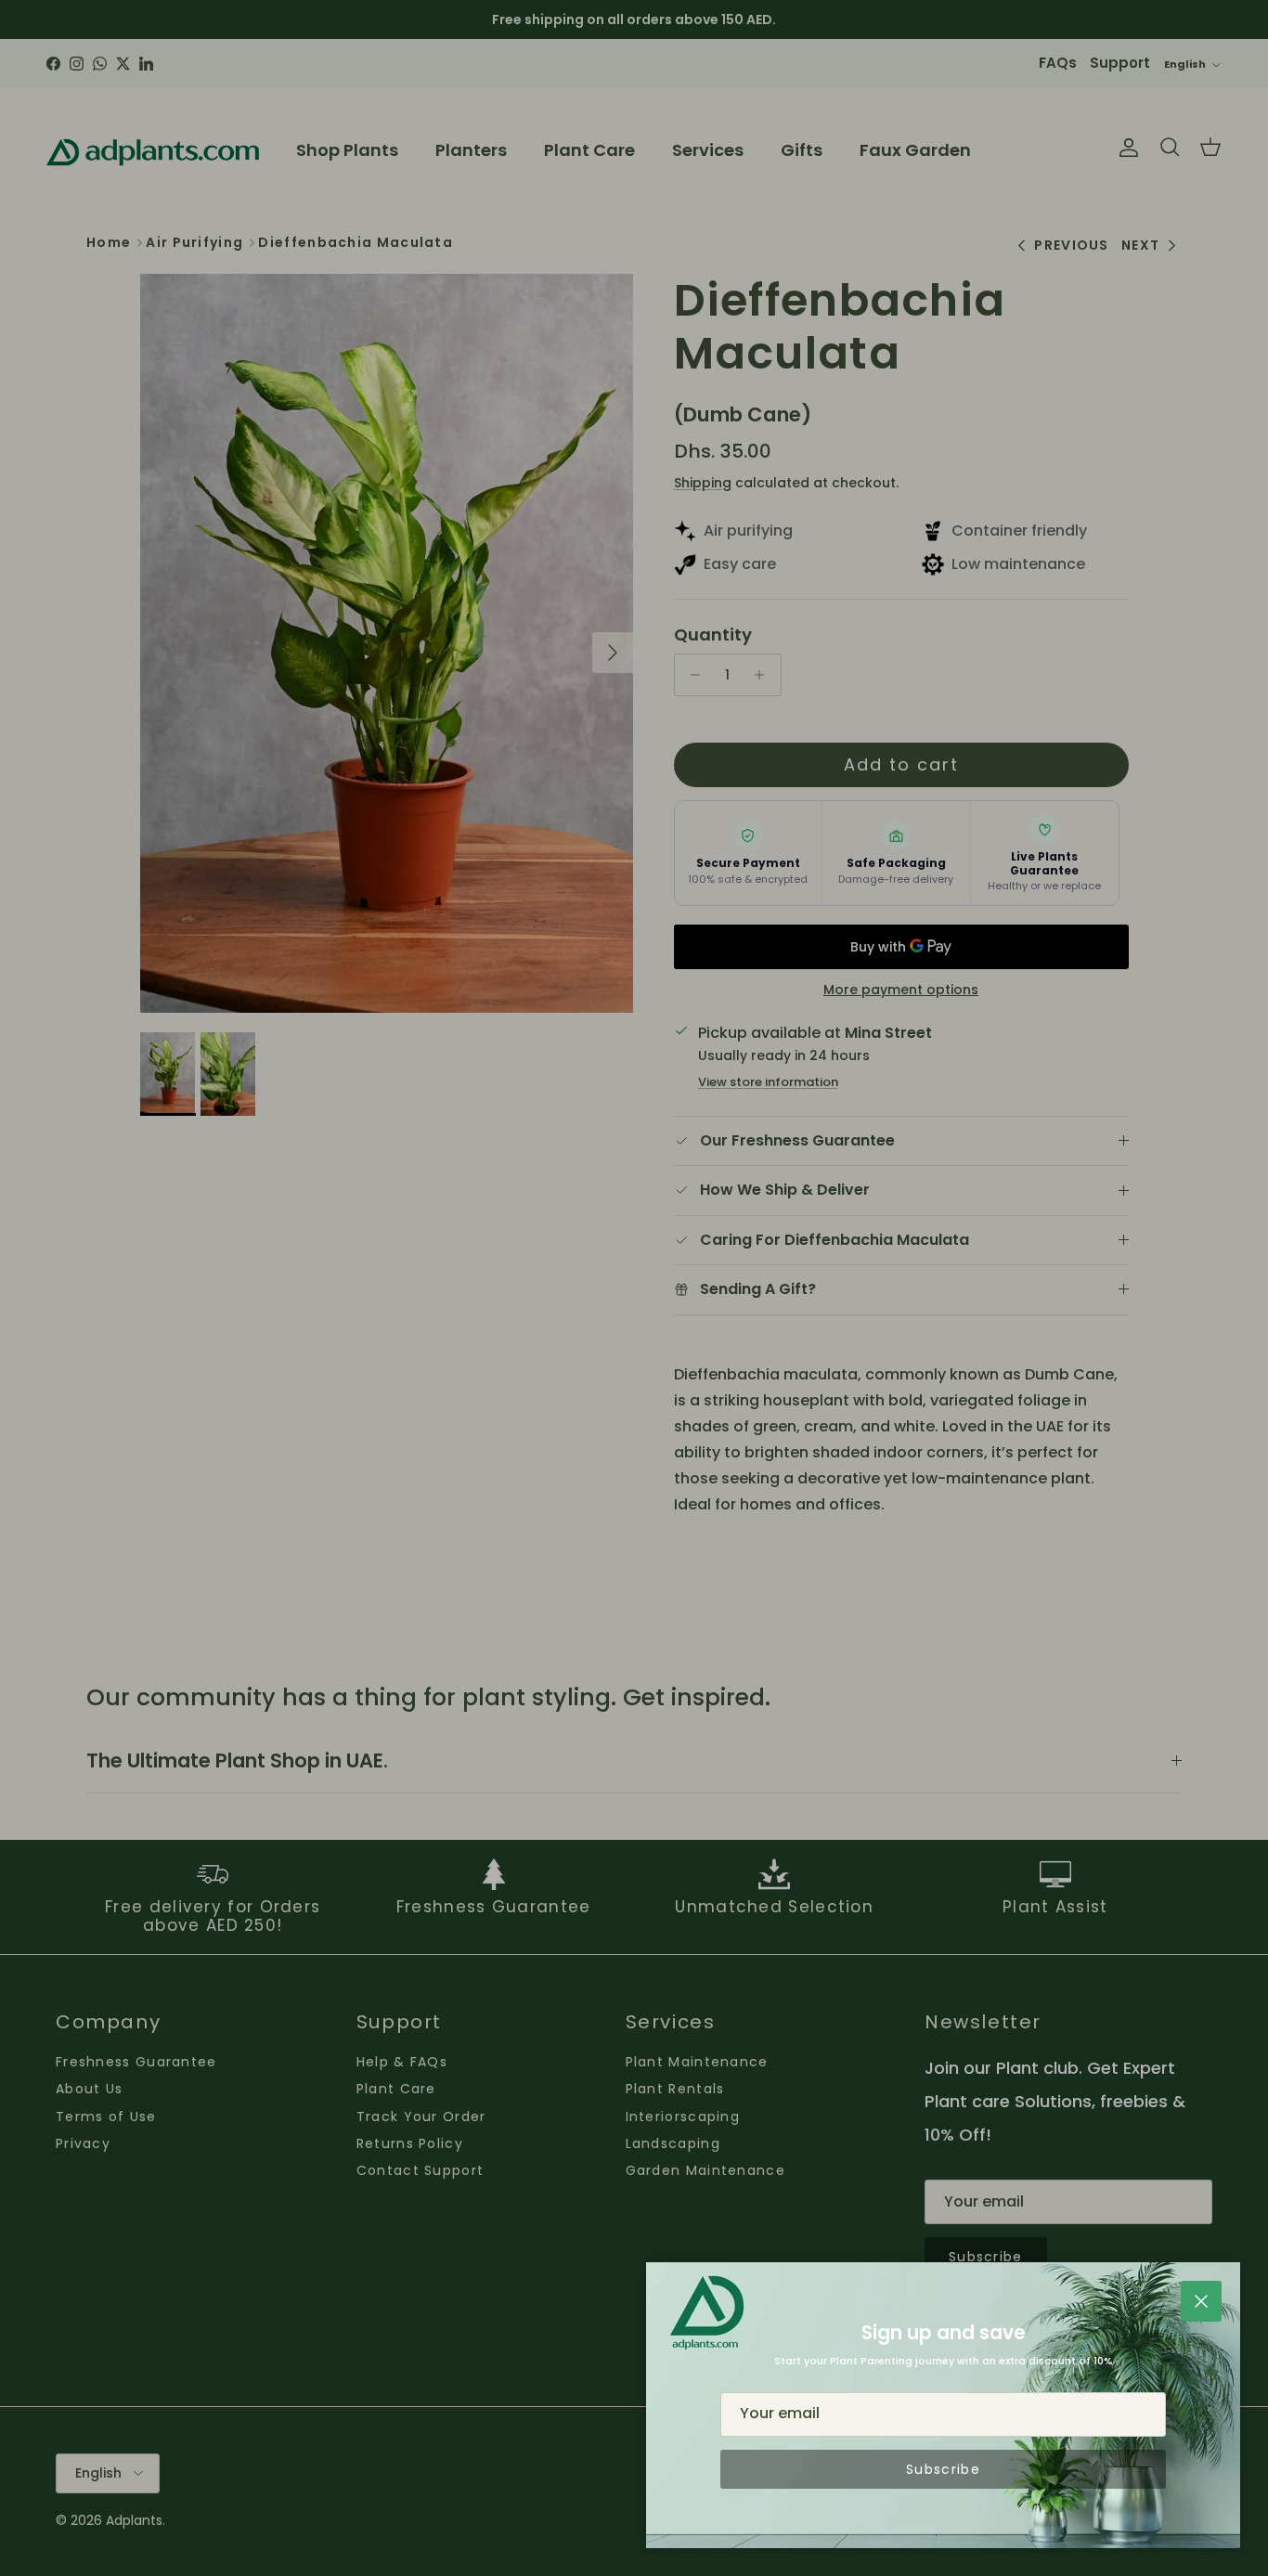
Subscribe (943, 2469)
